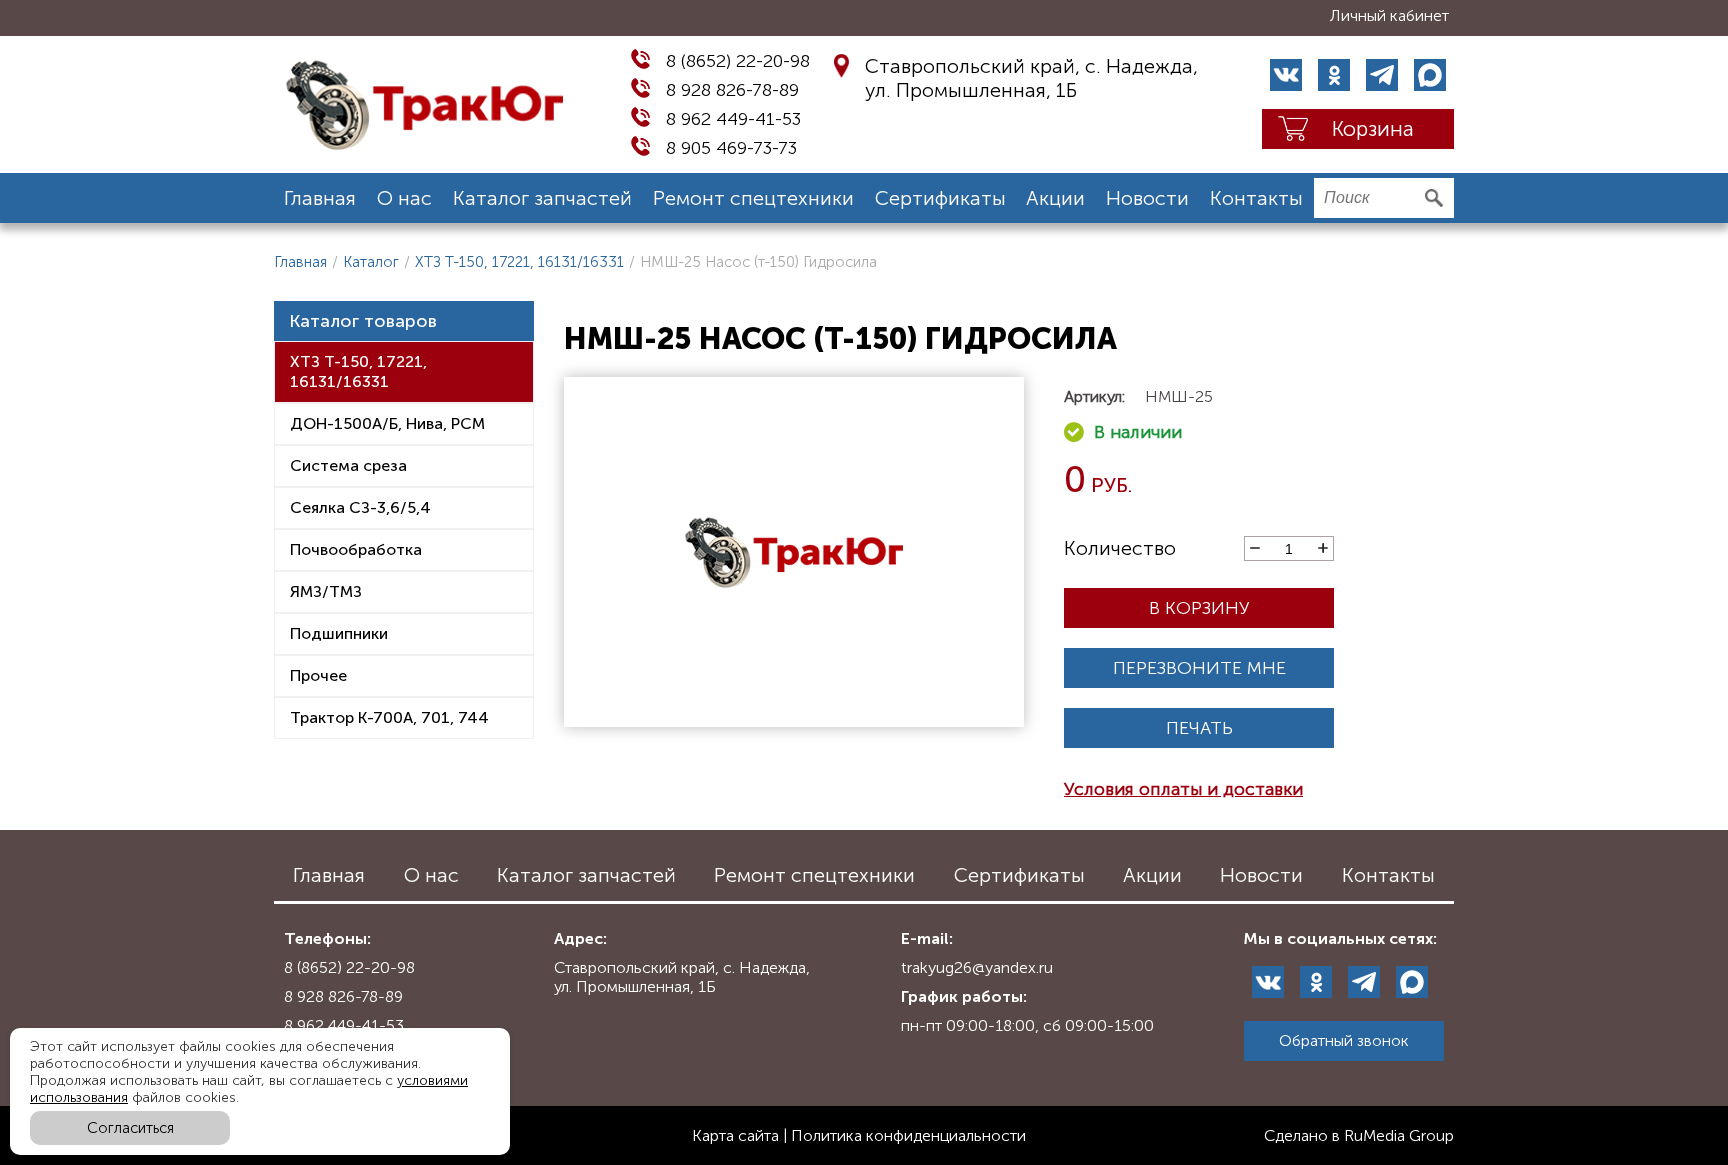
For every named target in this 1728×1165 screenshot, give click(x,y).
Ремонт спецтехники (753, 198)
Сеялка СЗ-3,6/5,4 (360, 507)
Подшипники (339, 633)
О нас (404, 198)
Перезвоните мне (1199, 668)
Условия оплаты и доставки (1183, 789)
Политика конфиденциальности (908, 1135)
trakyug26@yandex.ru (977, 967)
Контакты (1256, 198)
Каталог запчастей (542, 198)
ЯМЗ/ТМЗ (326, 591)
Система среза (348, 465)
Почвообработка (356, 549)
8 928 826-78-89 (732, 90)
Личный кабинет (1389, 15)
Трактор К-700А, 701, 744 (389, 717)
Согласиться (130, 1128)
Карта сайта (735, 1135)
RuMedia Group (1399, 1135)
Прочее (318, 675)
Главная (320, 198)
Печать (1199, 728)
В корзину (1199, 608)
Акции (1055, 198)
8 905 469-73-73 (731, 148)
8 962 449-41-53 (733, 119)
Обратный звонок (1344, 1040)
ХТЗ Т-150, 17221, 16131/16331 (519, 262)
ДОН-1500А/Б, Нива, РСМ (387, 423)
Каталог (371, 262)
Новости (1147, 198)
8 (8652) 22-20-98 (738, 61)
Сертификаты (940, 198)
